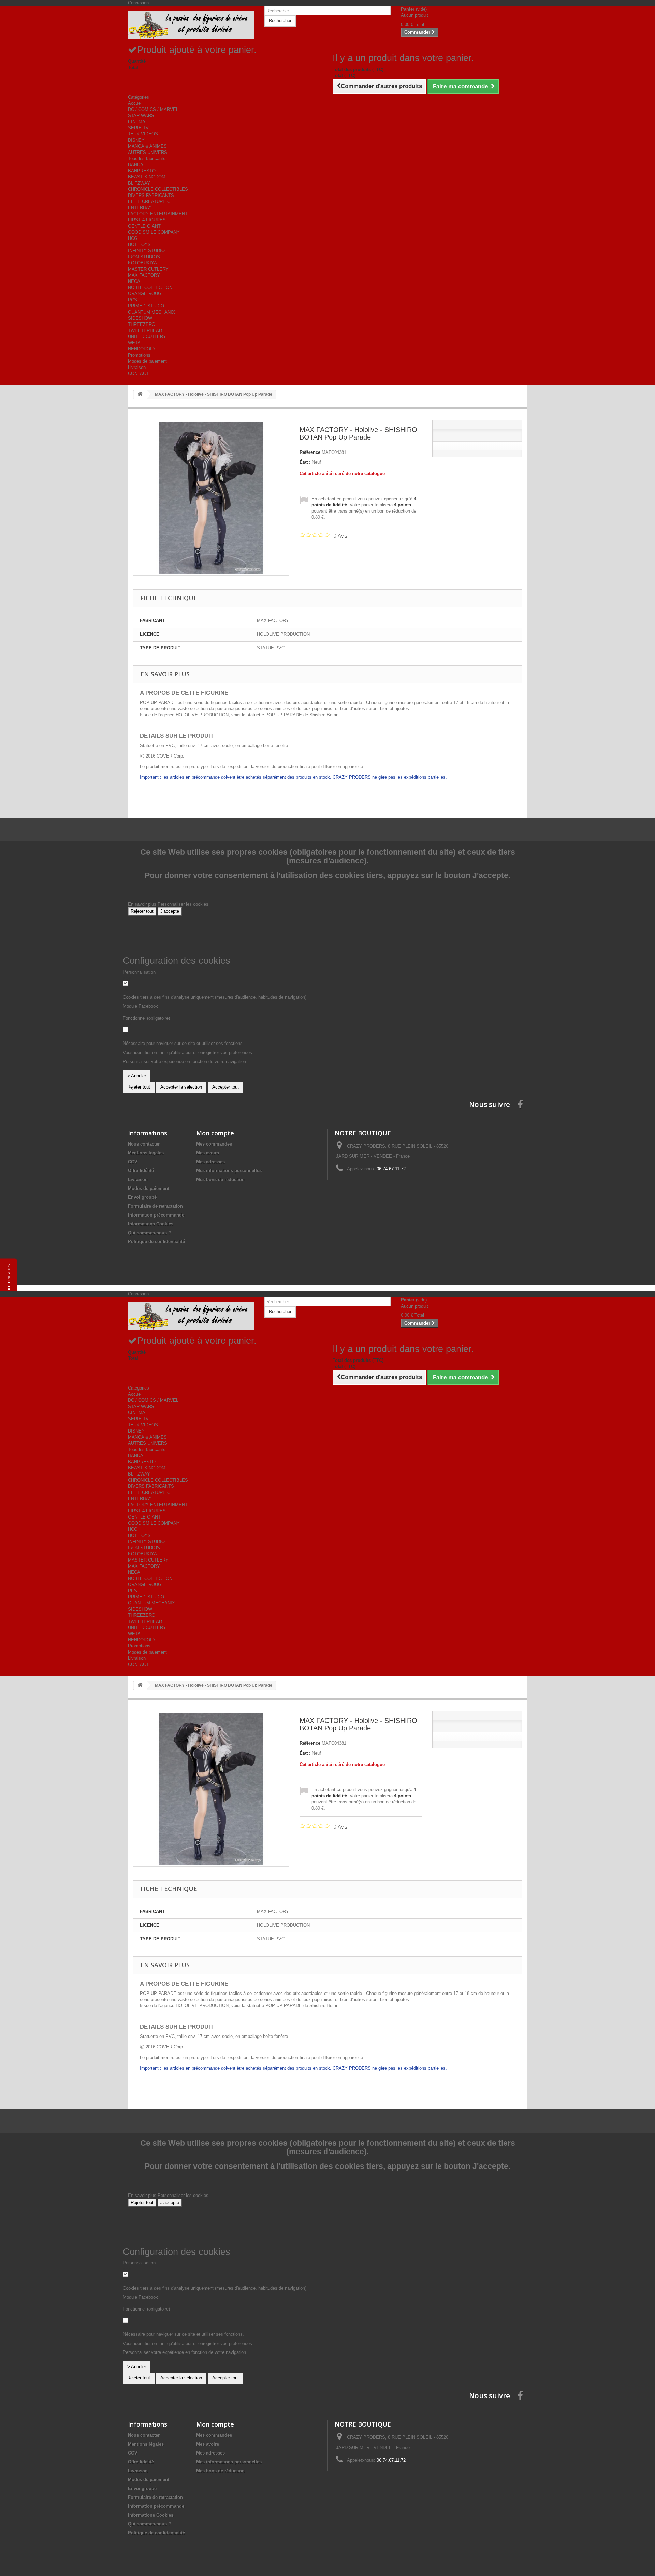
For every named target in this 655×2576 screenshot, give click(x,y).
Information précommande (156, 1215)
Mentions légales (146, 1153)
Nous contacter (144, 1144)
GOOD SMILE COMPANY (154, 232)
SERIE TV (138, 128)
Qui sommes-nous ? (149, 1233)
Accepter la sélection (181, 1087)
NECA (134, 281)
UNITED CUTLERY (147, 337)
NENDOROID (141, 349)
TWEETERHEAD (145, 330)
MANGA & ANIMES (147, 146)
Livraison (137, 367)
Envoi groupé (142, 1197)
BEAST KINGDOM (147, 177)
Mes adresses (210, 1162)
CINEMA (137, 122)
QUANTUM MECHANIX (151, 312)
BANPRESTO (142, 171)
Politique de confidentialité (156, 1242)
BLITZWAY (139, 183)
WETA (134, 343)
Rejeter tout (142, 911)
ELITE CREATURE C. (150, 202)
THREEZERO (142, 324)
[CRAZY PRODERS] (191, 25)
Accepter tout (225, 1087)
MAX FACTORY (144, 275)
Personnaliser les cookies (183, 904)
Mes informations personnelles (229, 1171)
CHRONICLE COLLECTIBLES (158, 189)
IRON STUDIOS (144, 257)
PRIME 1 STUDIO (146, 306)
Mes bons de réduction (220, 1179)
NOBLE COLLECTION (150, 287)
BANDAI (136, 165)
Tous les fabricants (147, 159)
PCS (133, 300)
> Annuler (137, 1076)
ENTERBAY (140, 208)
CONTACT (138, 373)
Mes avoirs (208, 1153)
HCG (133, 238)
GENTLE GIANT (144, 226)
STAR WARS (141, 116)
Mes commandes (214, 1144)
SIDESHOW (140, 318)
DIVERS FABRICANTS (151, 195)
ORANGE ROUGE (146, 294)
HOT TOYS (139, 244)
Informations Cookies (151, 1224)
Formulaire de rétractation (155, 1206)
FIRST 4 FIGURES (147, 220)
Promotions (139, 355)
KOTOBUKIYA (142, 263)
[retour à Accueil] (140, 395)
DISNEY (136, 140)
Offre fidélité (141, 1171)
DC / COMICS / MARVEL (153, 109)
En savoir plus (143, 904)
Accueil (135, 103)
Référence (310, 452)
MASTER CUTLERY (148, 269)
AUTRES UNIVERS (148, 152)
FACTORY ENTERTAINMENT (158, 214)
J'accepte (170, 911)
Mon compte (215, 1133)
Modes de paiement (147, 361)
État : (305, 462)
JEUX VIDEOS (143, 134)
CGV (133, 1162)
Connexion (138, 3)
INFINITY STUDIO (146, 251)
